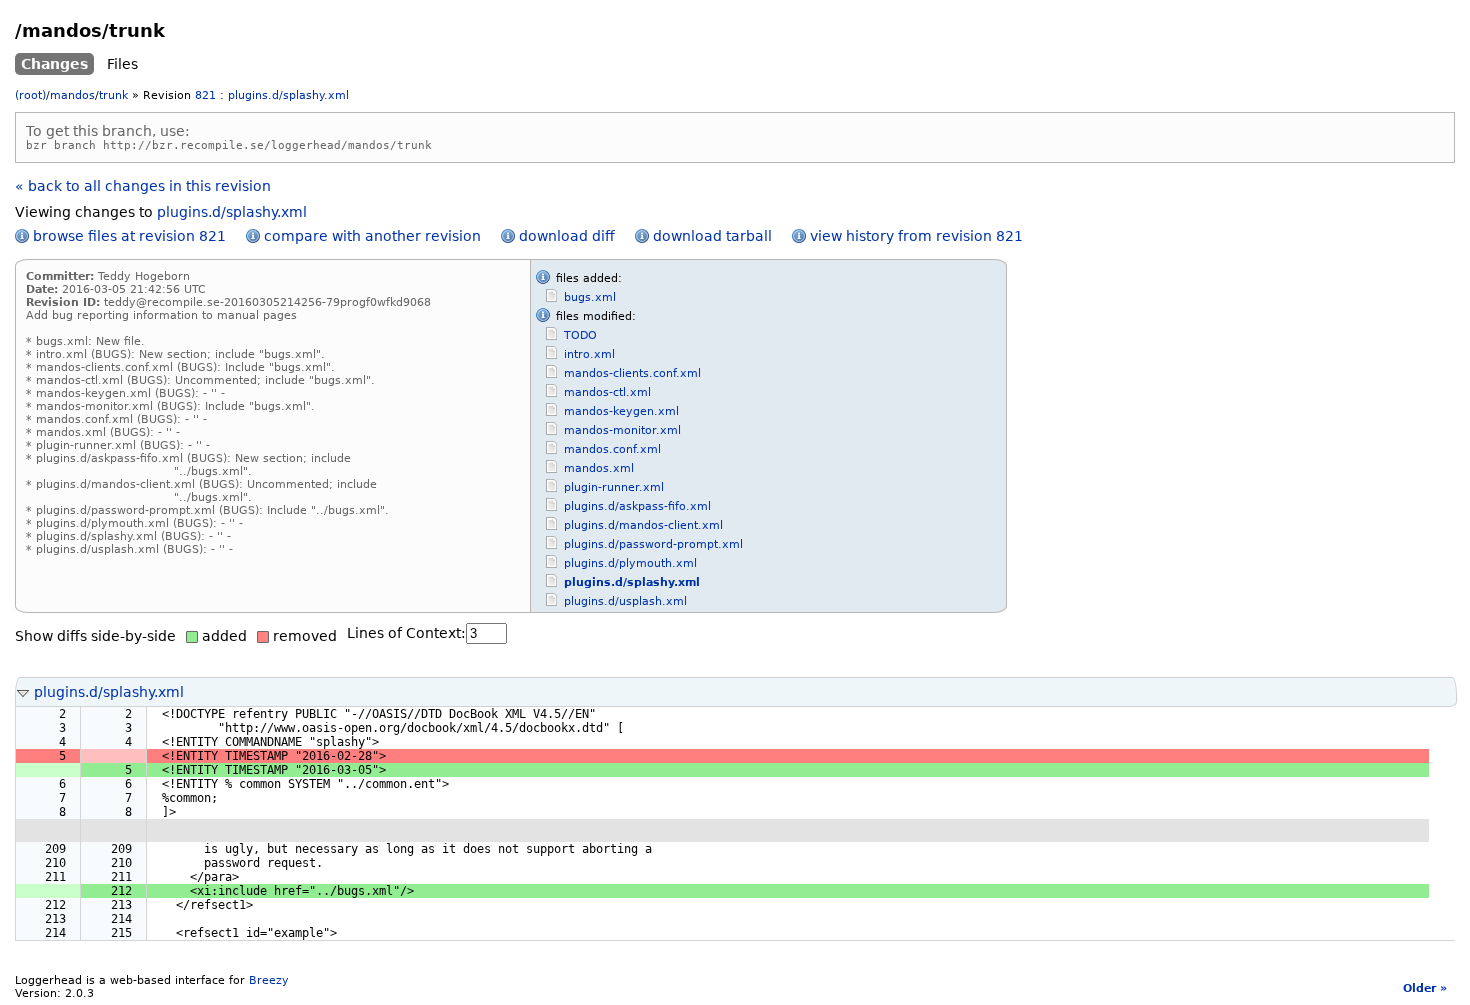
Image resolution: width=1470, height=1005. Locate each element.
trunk (113, 95)
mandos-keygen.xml (621, 411)
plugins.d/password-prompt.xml (653, 544)
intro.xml (589, 354)
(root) (30, 95)
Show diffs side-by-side (95, 636)
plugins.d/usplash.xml (625, 601)
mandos (72, 95)
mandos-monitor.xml (622, 430)
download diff (567, 236)
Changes (54, 64)
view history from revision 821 (916, 236)
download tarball (712, 236)
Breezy (269, 980)
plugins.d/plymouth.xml (630, 563)
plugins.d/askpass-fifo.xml (637, 506)
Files (122, 64)
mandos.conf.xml (612, 449)
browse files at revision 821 (129, 236)
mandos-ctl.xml (607, 392)
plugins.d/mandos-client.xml (643, 525)
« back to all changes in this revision (143, 186)
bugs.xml (590, 297)
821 (205, 95)
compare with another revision (372, 236)
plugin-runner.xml (614, 487)
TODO (580, 335)
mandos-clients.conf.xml (632, 373)
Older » (1425, 988)
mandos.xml (599, 468)
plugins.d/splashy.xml (288, 95)
